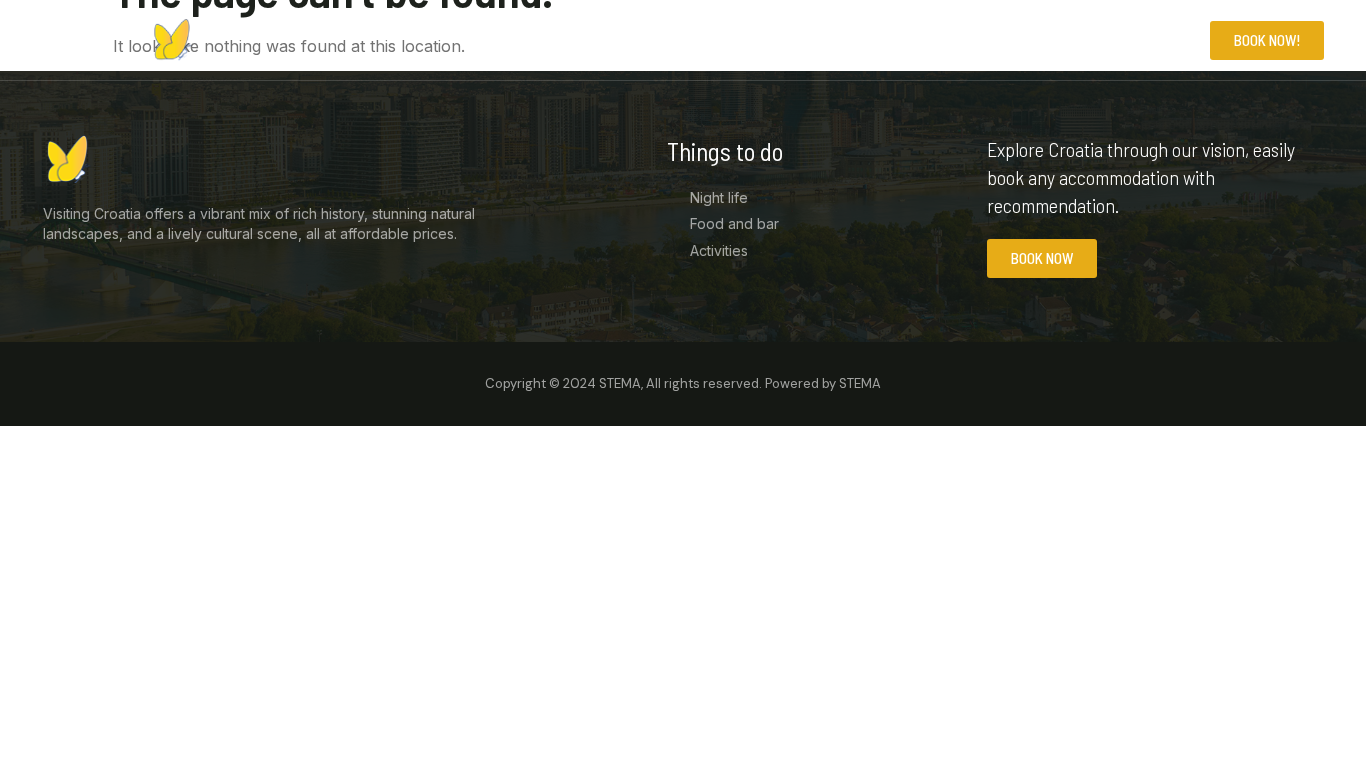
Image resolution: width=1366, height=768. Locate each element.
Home (1002, 39)
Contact (1159, 39)
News (1074, 39)
